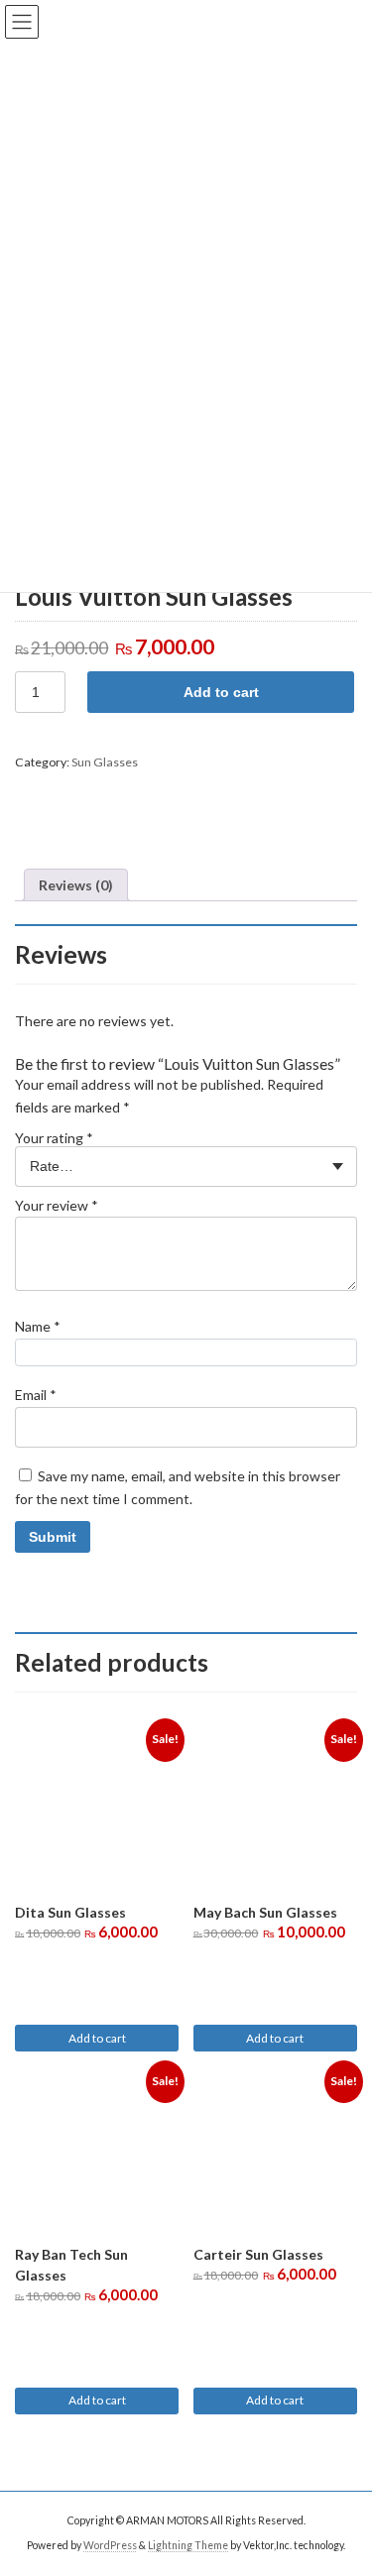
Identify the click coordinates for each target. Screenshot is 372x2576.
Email (36, 1395)
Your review (57, 1205)
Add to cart (221, 692)
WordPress (110, 2545)
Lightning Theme (188, 2545)
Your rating (54, 1138)
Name (38, 1326)
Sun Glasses (105, 762)
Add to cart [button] (97, 2038)
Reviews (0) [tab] (76, 885)
